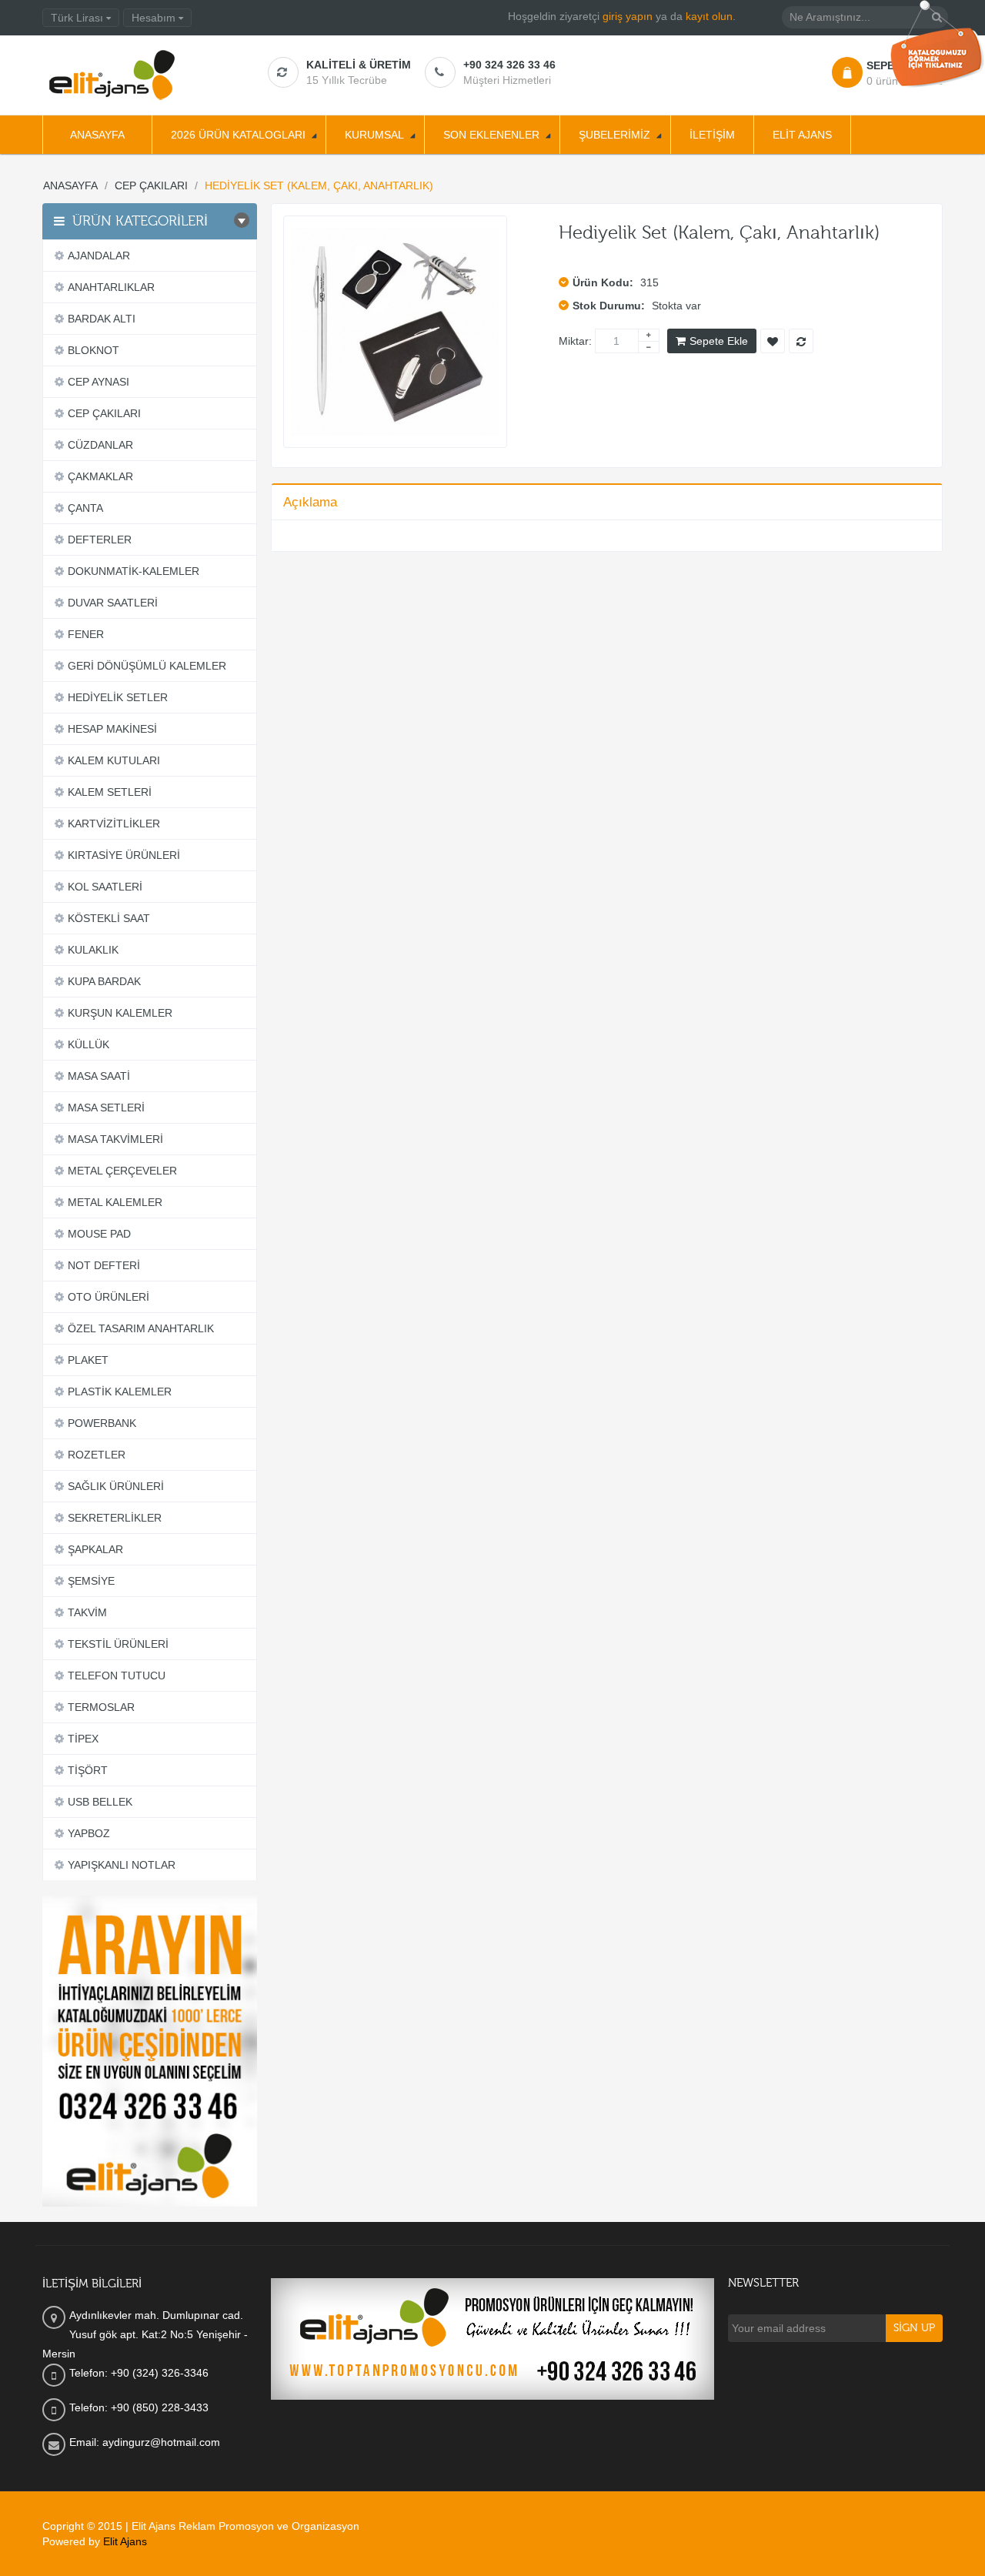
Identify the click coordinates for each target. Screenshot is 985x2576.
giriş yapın (628, 16)
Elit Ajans (125, 2541)
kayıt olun (709, 16)
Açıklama (310, 502)
